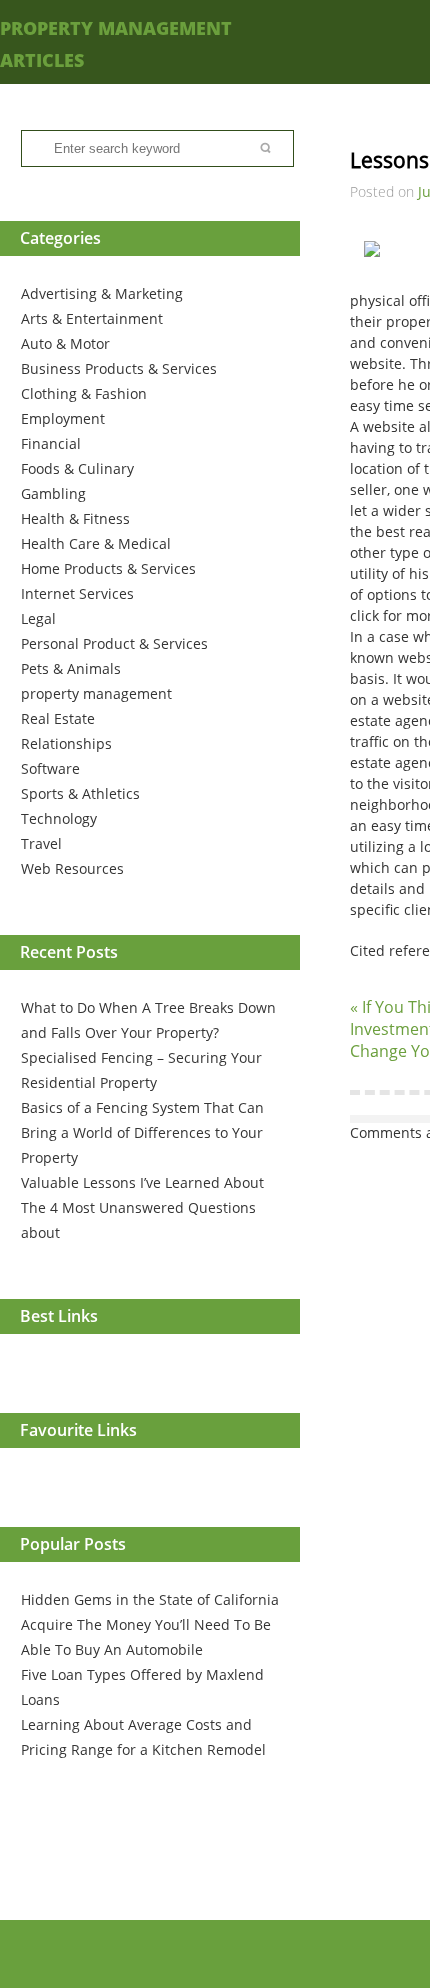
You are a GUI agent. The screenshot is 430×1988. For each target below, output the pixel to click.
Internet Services (77, 593)
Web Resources (72, 868)
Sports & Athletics (80, 793)
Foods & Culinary (77, 468)
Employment (63, 418)
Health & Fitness (75, 518)
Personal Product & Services (114, 643)
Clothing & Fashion (84, 393)
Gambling (53, 493)
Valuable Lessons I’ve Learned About (142, 1182)
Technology (59, 818)
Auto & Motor (65, 343)
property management (96, 693)
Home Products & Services (108, 568)
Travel (41, 843)
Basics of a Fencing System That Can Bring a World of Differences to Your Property (142, 1132)
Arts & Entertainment (92, 318)
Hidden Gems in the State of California (150, 1599)
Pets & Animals (71, 668)
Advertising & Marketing (102, 293)
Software (50, 768)
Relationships (66, 743)
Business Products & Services (119, 368)
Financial (51, 443)
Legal (38, 618)
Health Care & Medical (96, 543)
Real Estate (58, 718)
